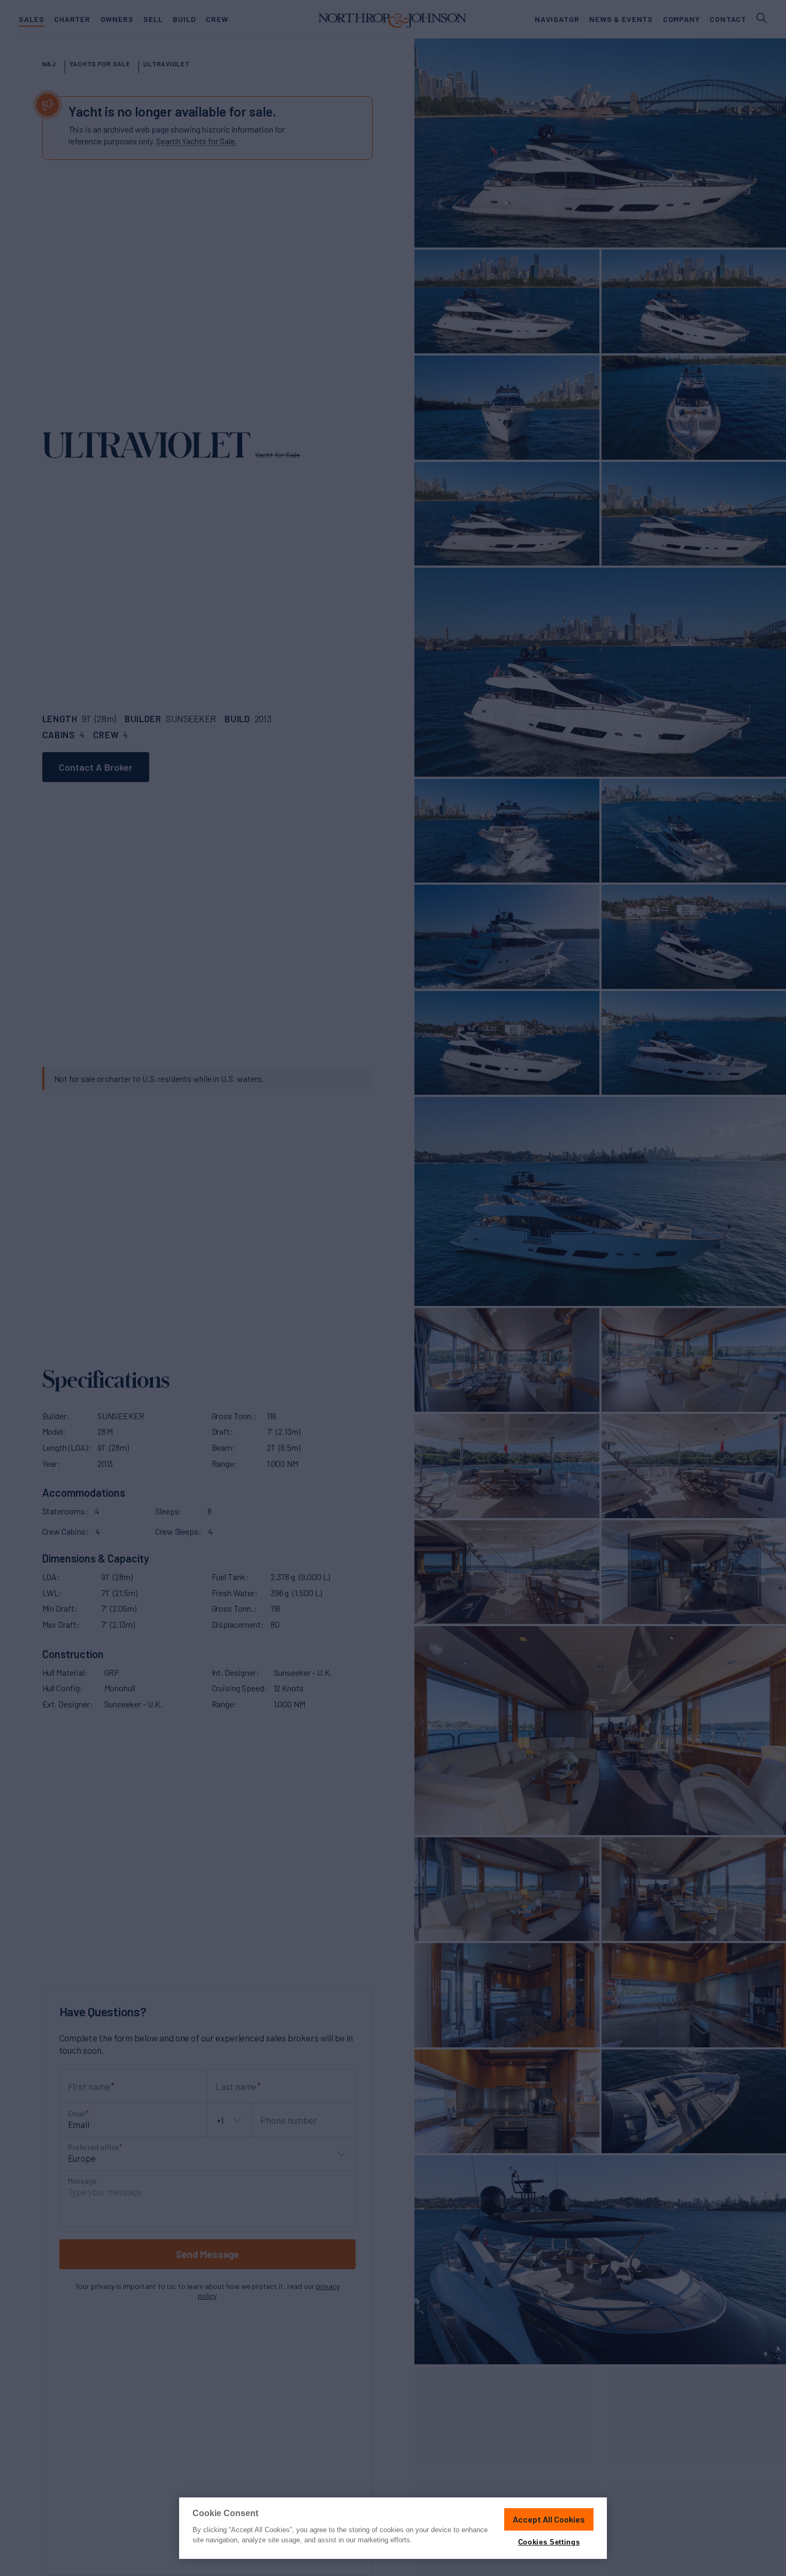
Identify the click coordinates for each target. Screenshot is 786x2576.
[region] (393, 2528)
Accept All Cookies (549, 2519)
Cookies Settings (549, 2542)
